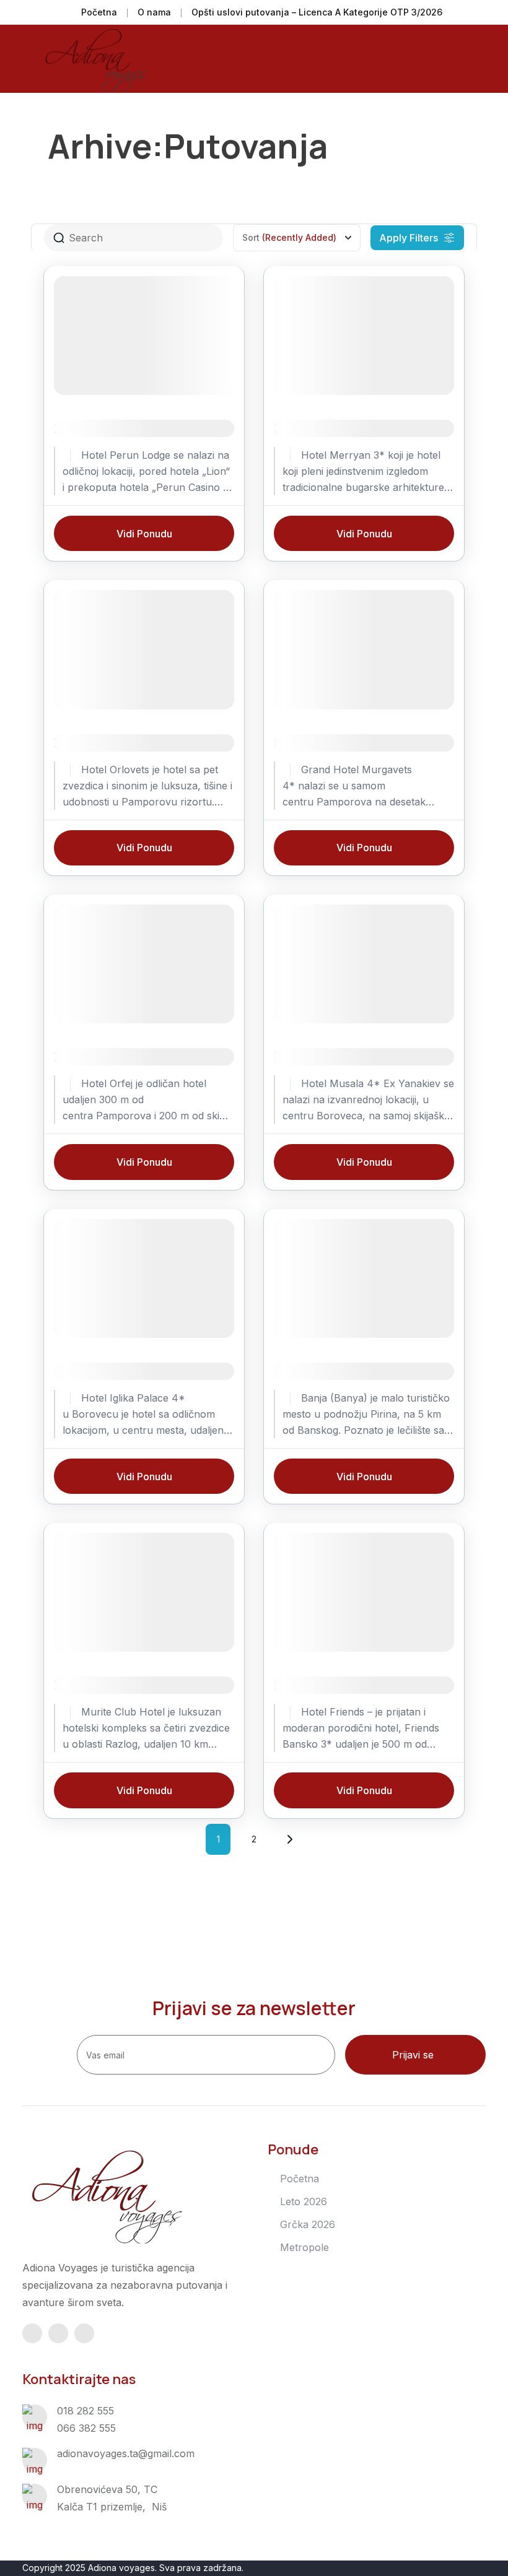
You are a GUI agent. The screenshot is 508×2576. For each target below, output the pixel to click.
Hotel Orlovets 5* (106, 743)
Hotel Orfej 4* (95, 1056)
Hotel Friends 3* (321, 1685)
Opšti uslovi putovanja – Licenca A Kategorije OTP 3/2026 (317, 12)
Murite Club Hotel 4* (114, 1685)
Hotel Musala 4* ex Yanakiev (357, 1056)
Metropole (304, 2247)
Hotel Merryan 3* (324, 428)
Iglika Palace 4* (100, 1371)
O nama (154, 12)
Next (290, 1839)
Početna (99, 12)
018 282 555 (85, 2411)
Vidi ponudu (144, 534)
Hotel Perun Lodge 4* (117, 428)
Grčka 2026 (308, 2224)
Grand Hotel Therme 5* (343, 1371)
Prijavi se (413, 2055)
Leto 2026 (304, 2201)
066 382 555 (86, 2428)
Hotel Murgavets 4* (332, 743)
